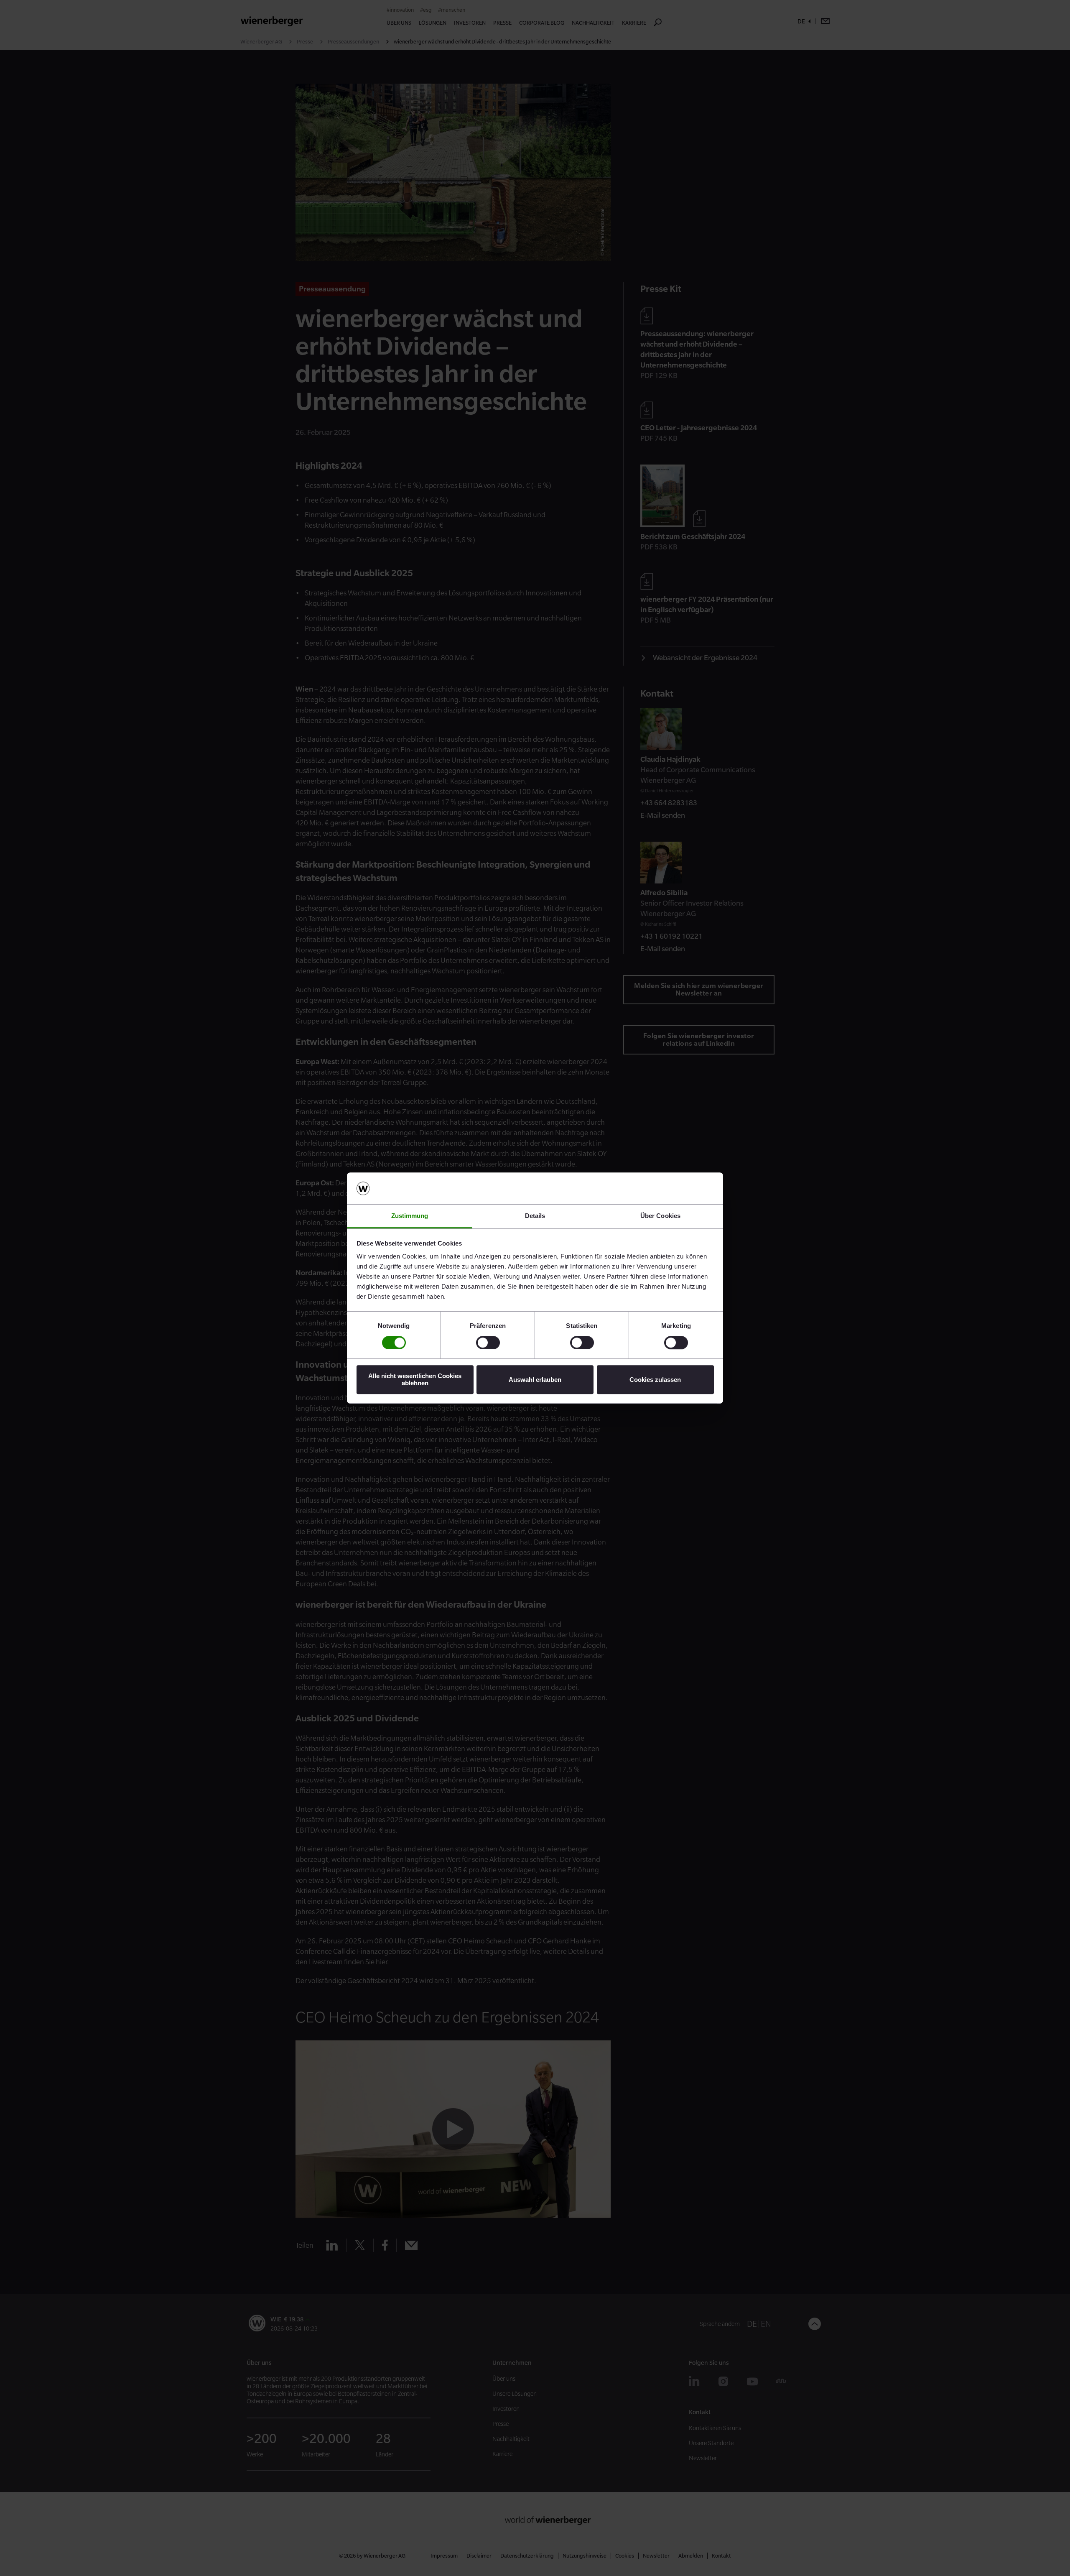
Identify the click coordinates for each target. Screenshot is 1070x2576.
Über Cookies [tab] (660, 1216)
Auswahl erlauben (535, 1380)
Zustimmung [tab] (410, 1216)
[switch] (488, 1343)
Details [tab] (535, 1216)
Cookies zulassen (655, 1380)
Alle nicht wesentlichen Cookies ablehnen (415, 1379)
